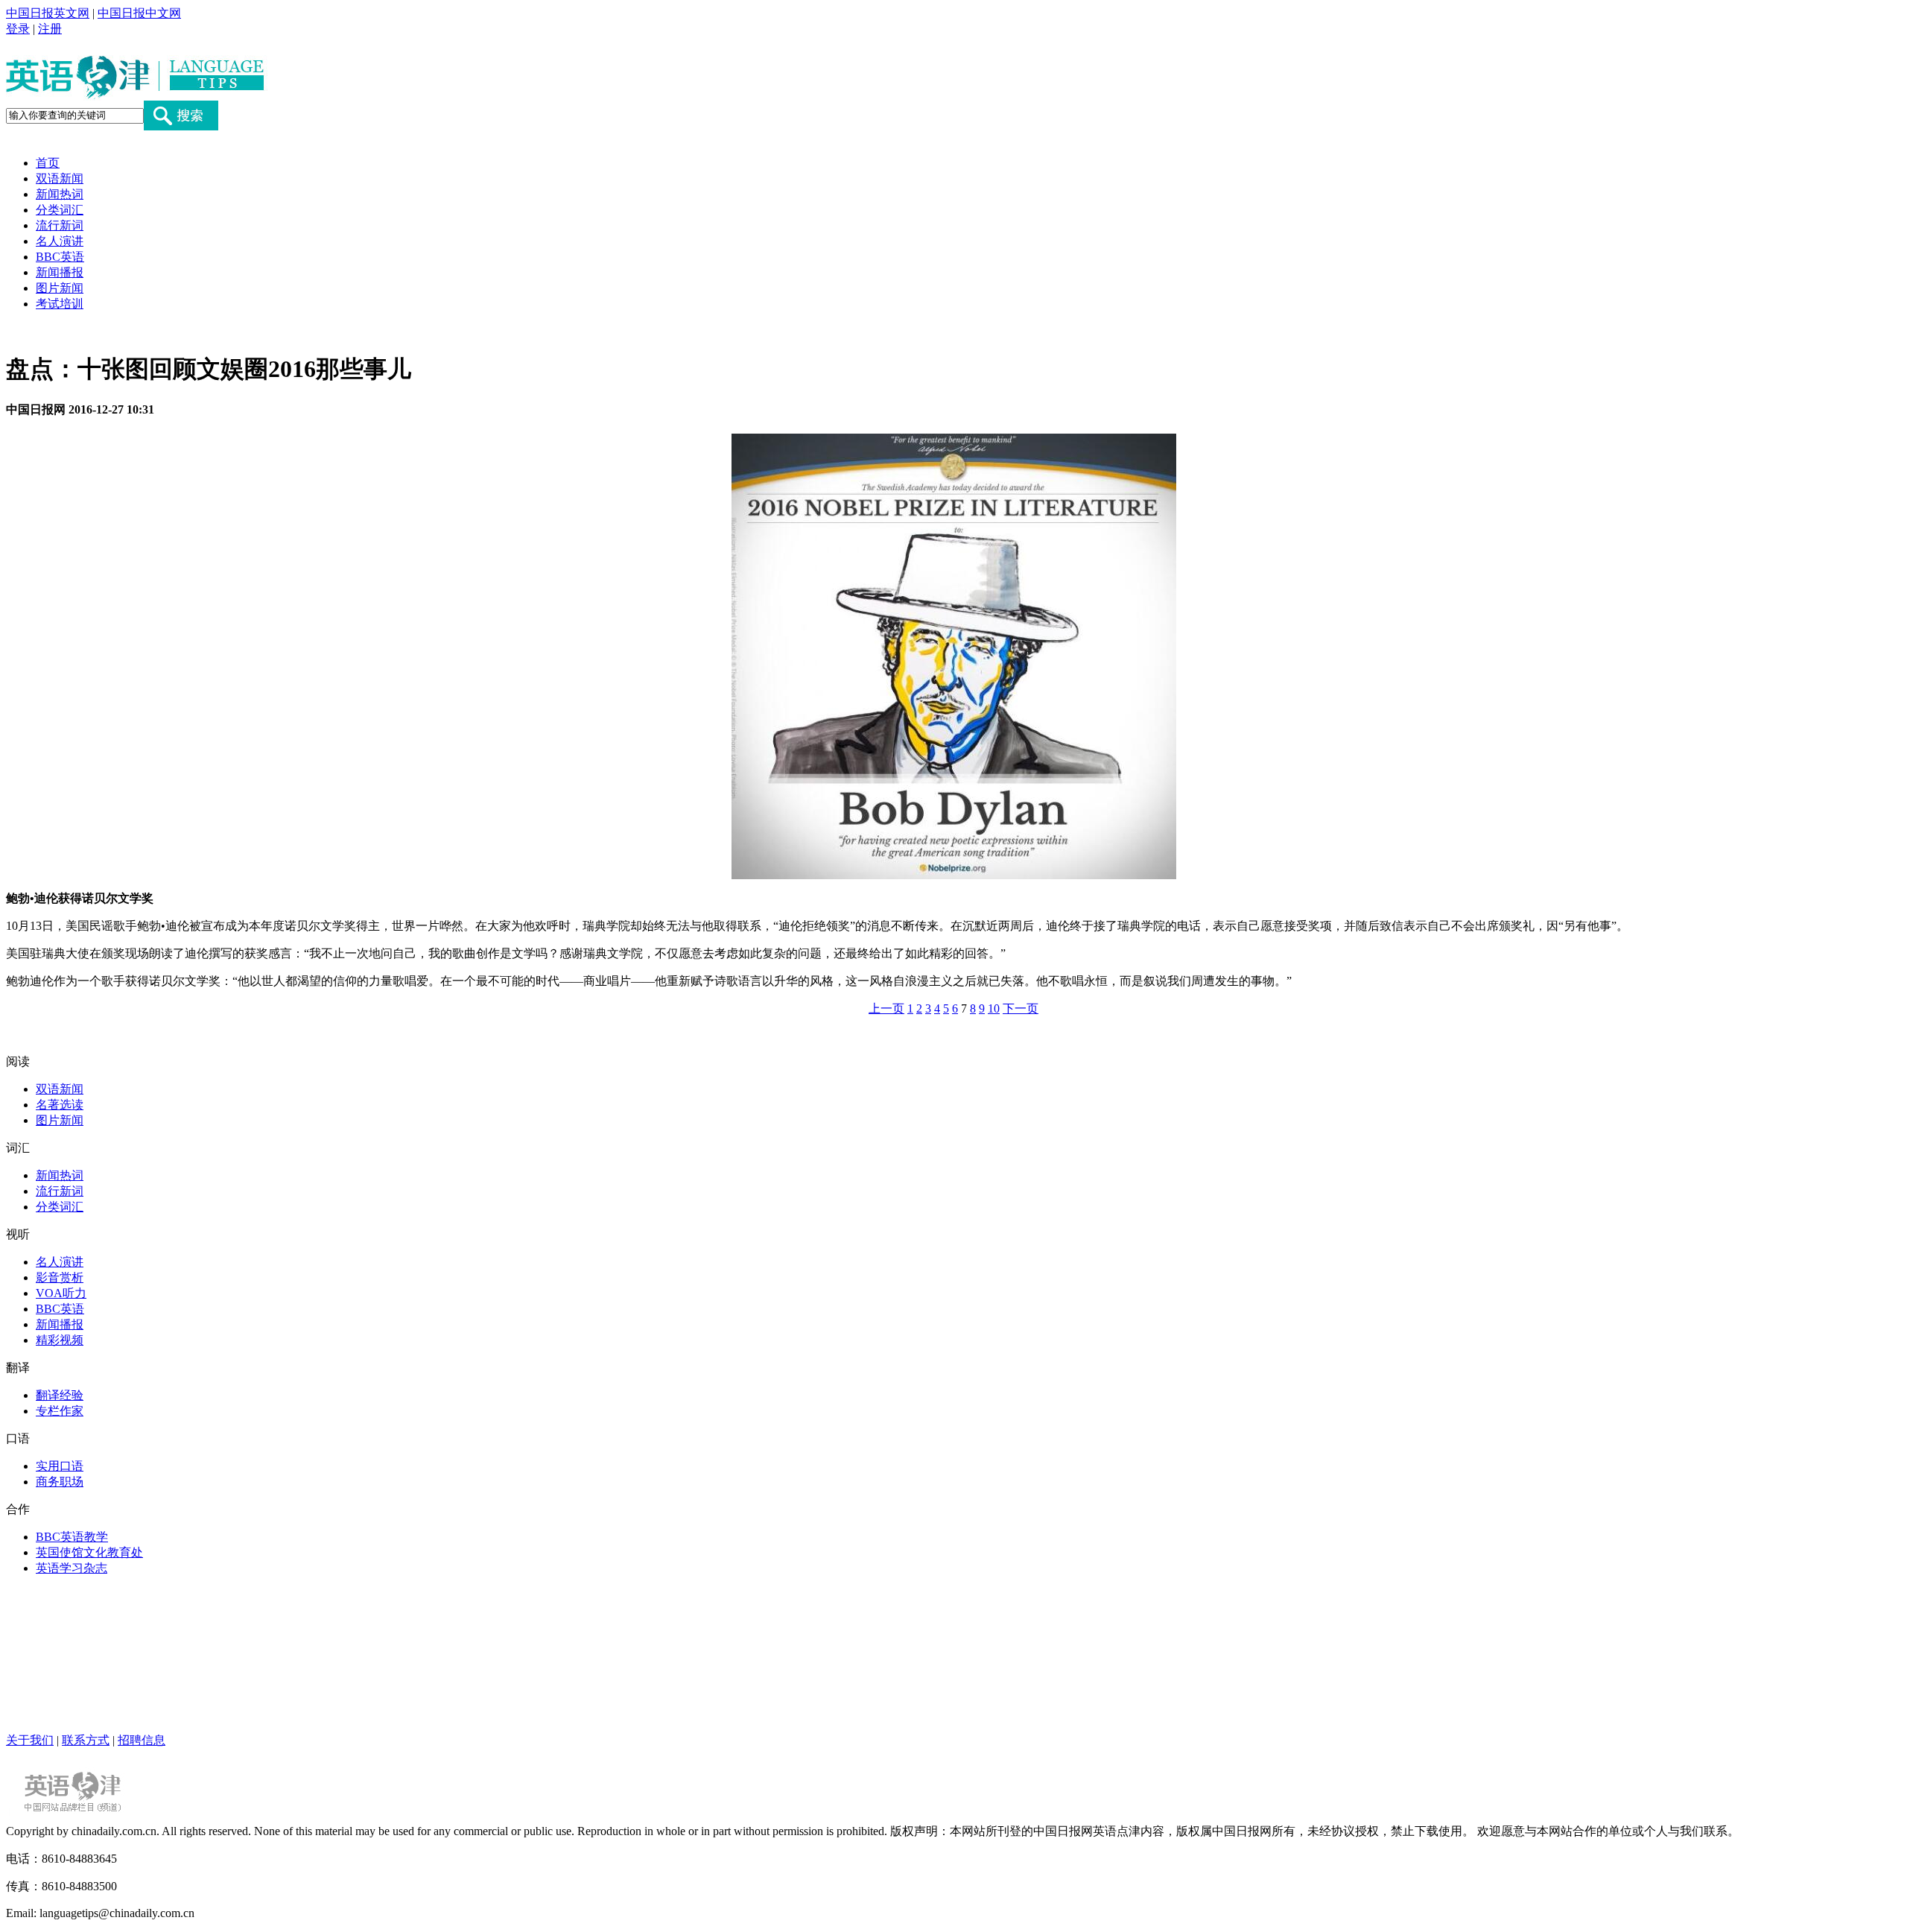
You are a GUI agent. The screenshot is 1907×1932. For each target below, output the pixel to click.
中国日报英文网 (48, 13)
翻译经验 (60, 1395)
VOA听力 (61, 1293)
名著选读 (60, 1105)
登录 (18, 29)
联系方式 (86, 1740)
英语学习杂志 (72, 1568)
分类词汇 (60, 210)
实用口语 (60, 1466)
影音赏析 (60, 1277)
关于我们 (30, 1740)
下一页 (1021, 1008)
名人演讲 (60, 241)
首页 (48, 163)
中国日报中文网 (139, 13)
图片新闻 (60, 288)
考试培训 (60, 304)
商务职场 (60, 1482)
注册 (50, 29)
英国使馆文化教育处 (89, 1552)
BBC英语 (60, 257)
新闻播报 (60, 272)
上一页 (886, 1008)
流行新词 (60, 225)
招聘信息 (142, 1740)
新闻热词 (60, 194)
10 (994, 1008)
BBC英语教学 (72, 1537)
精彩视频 (60, 1340)
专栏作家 (60, 1411)
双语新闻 (60, 178)
